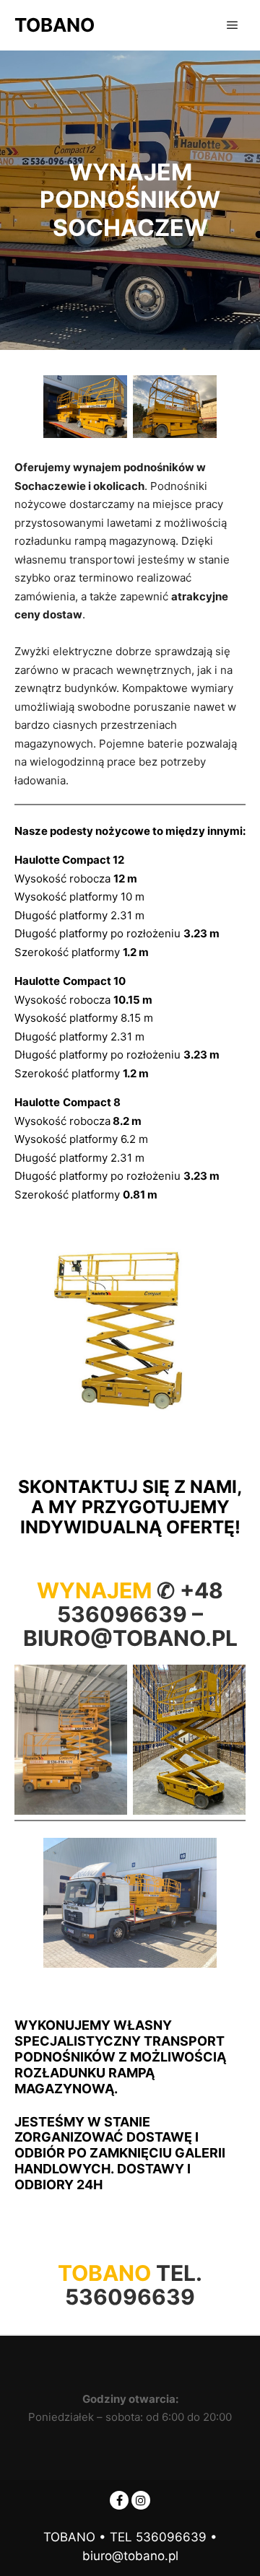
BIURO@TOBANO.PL (130, 1638)
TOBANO (55, 25)
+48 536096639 (140, 1602)
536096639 (130, 2297)
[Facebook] (119, 2500)
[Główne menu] (233, 25)
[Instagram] (141, 2500)
